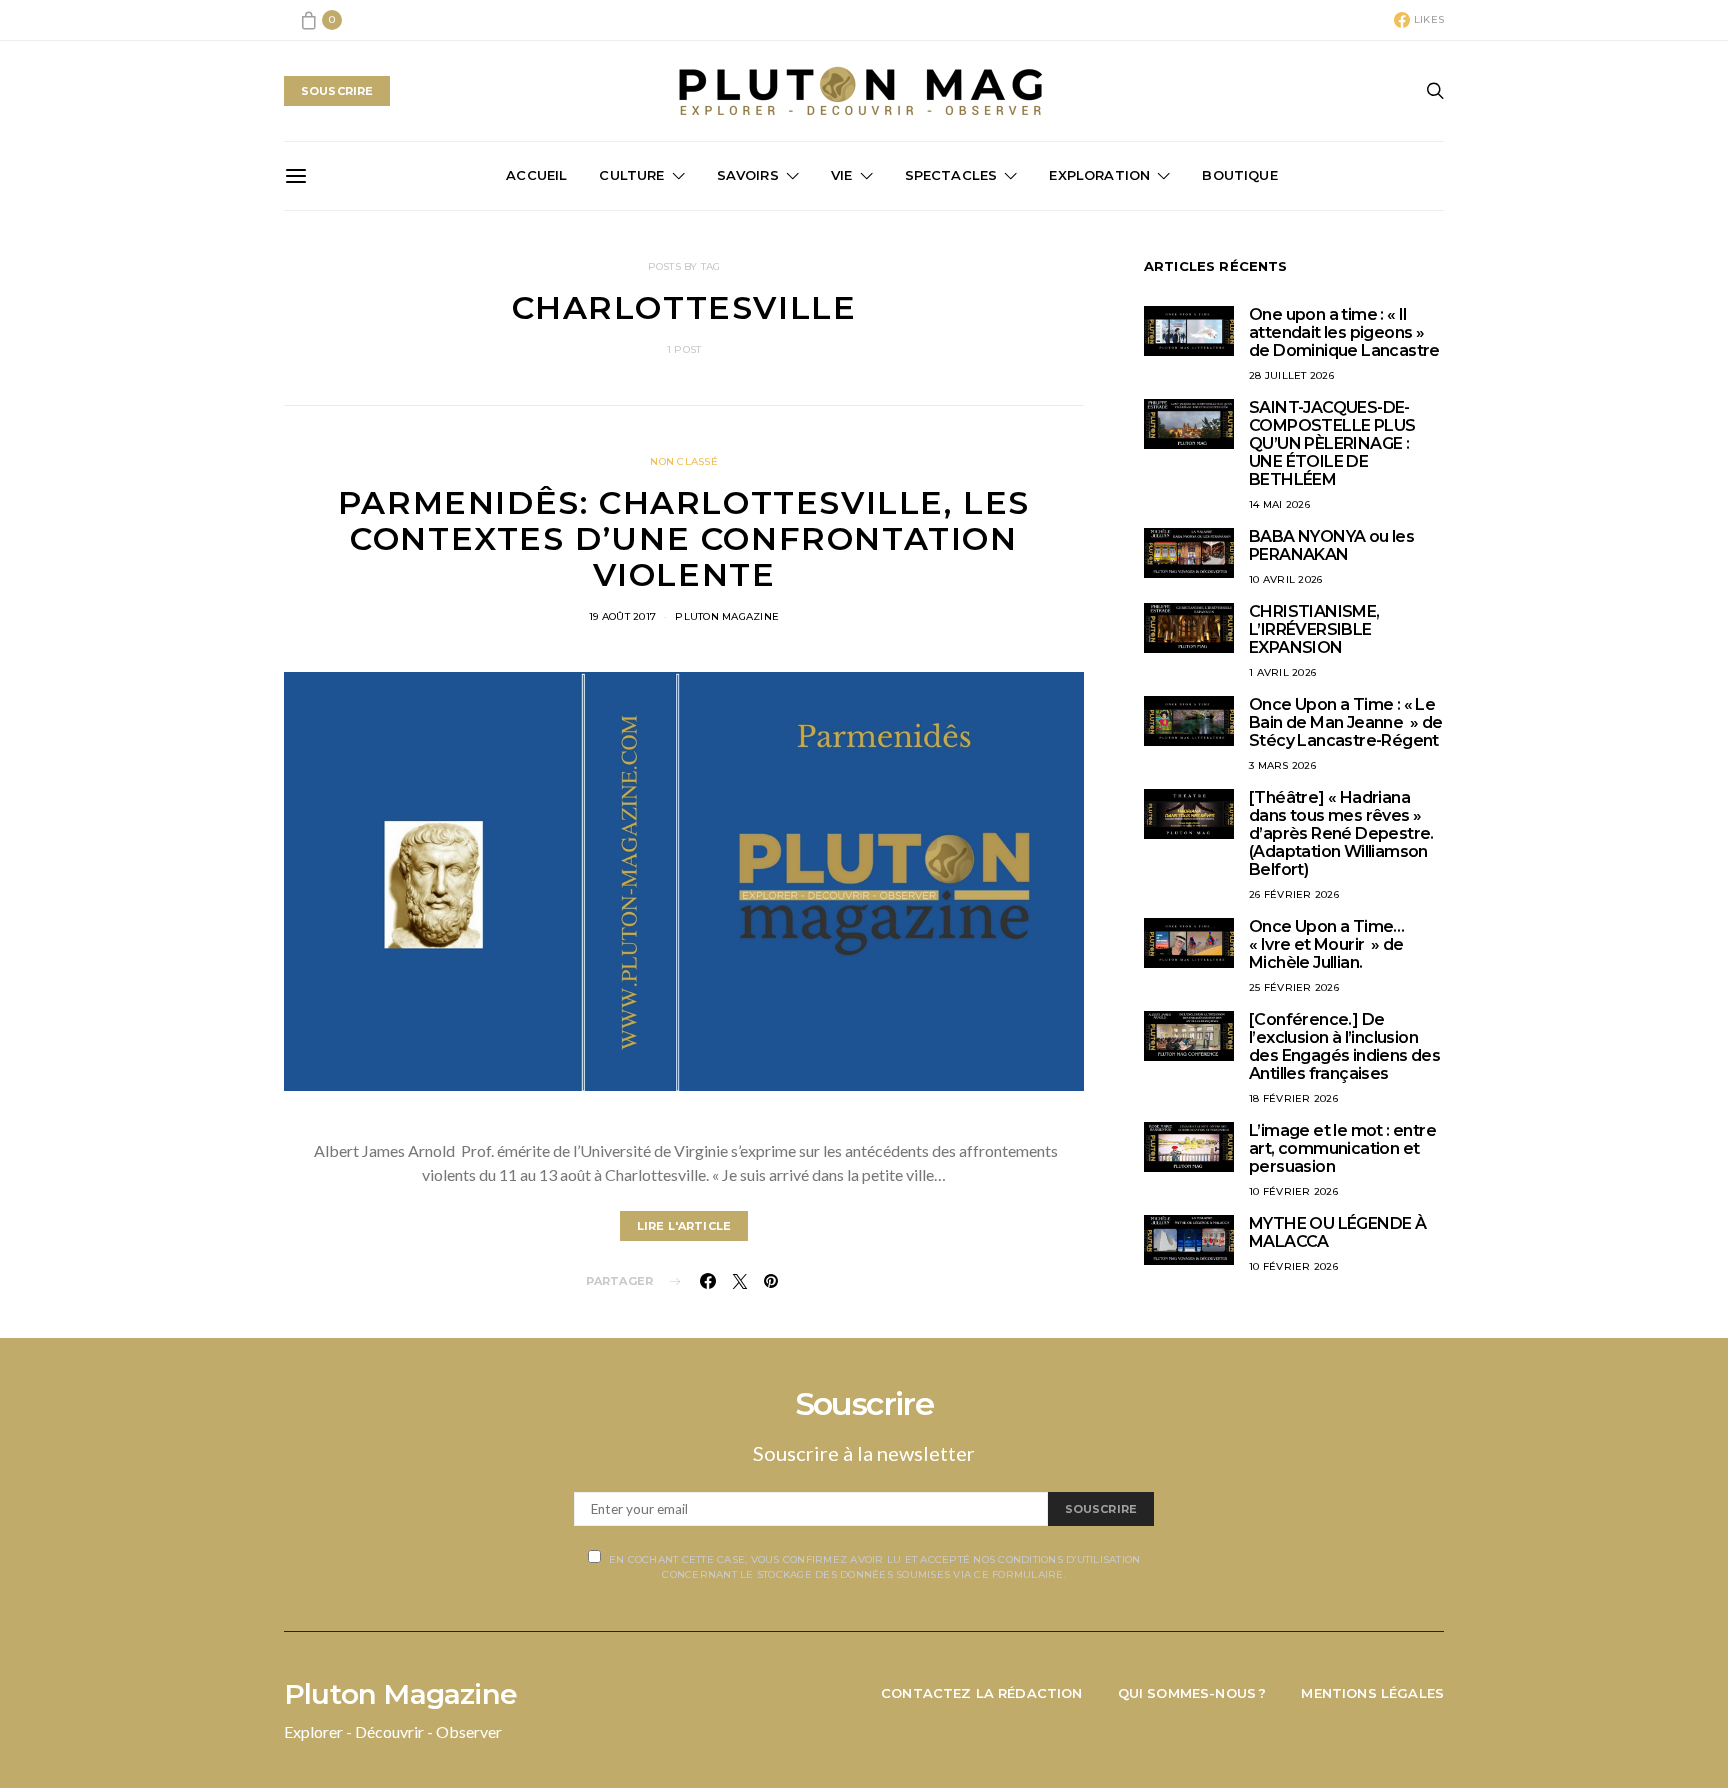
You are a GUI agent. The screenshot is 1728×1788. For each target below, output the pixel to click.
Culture (631, 175)
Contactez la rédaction (982, 1693)
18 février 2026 (1293, 1098)
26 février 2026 (1294, 894)
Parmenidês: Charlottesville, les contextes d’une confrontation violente (684, 538)
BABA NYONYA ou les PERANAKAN (1331, 545)
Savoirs (748, 175)
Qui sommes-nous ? (1192, 1693)
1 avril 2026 (1282, 672)
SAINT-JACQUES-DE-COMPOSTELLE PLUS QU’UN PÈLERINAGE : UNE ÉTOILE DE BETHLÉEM (1332, 443)
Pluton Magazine (727, 616)
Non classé (684, 461)
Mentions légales (1372, 1693)
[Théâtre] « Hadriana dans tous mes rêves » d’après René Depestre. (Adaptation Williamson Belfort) (1341, 833)
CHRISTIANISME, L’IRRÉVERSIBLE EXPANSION (1314, 629)
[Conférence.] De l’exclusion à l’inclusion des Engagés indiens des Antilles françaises (1344, 1046)
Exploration (1099, 175)
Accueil (536, 175)
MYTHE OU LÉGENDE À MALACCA (1337, 1232)
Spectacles (951, 175)
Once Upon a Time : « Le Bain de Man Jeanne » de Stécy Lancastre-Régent (1346, 722)
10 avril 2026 (1285, 579)
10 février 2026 (1293, 1191)
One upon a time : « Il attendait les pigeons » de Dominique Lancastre (1344, 332)
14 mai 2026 (1279, 504)
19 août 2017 (622, 616)
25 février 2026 (1294, 987)
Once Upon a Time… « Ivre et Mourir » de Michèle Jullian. (1327, 944)
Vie (842, 175)
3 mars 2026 (1282, 765)
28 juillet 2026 (1291, 375)
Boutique (1239, 175)
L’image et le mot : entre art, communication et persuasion (1342, 1148)
